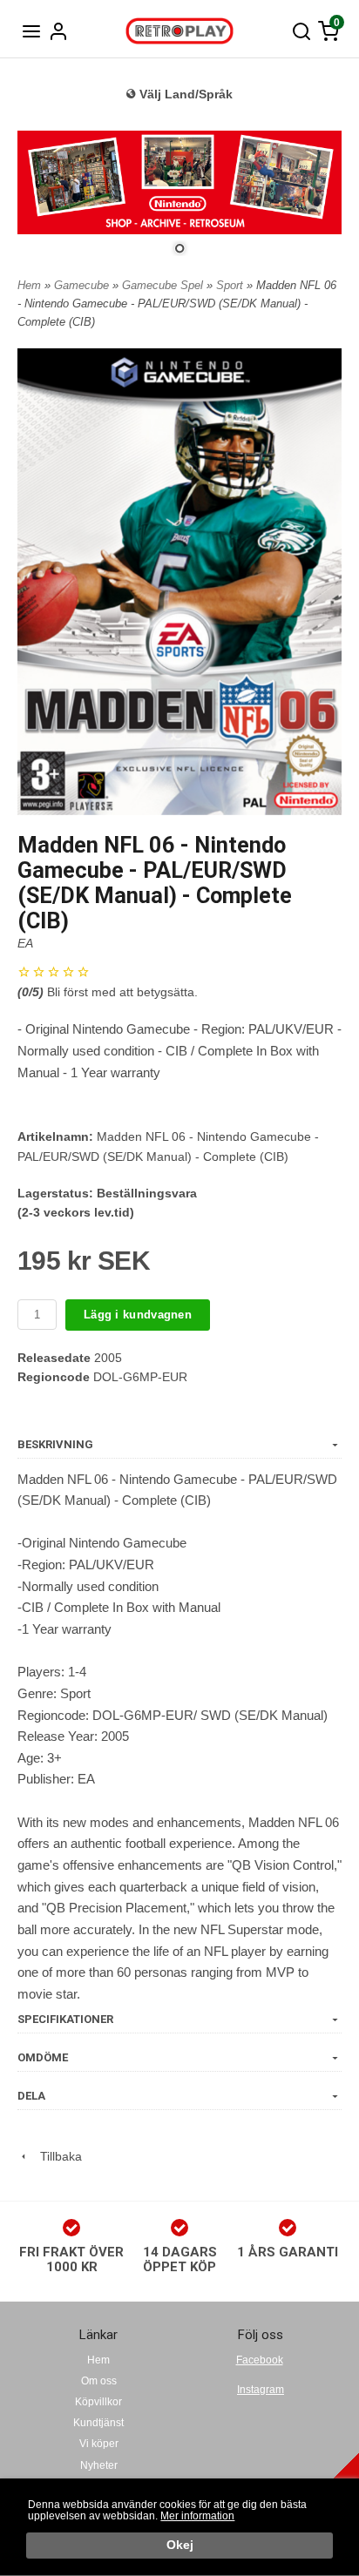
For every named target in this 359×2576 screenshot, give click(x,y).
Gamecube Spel (164, 285)
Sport (231, 285)
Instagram (261, 2390)
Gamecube (83, 285)
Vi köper (99, 2444)
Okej (180, 2545)
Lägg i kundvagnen (138, 1315)
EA (25, 943)
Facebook (260, 2360)
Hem (29, 285)
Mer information (197, 2516)
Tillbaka (56, 2156)
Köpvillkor (98, 2402)
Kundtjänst (98, 2423)
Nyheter (99, 2465)
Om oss (99, 2381)
